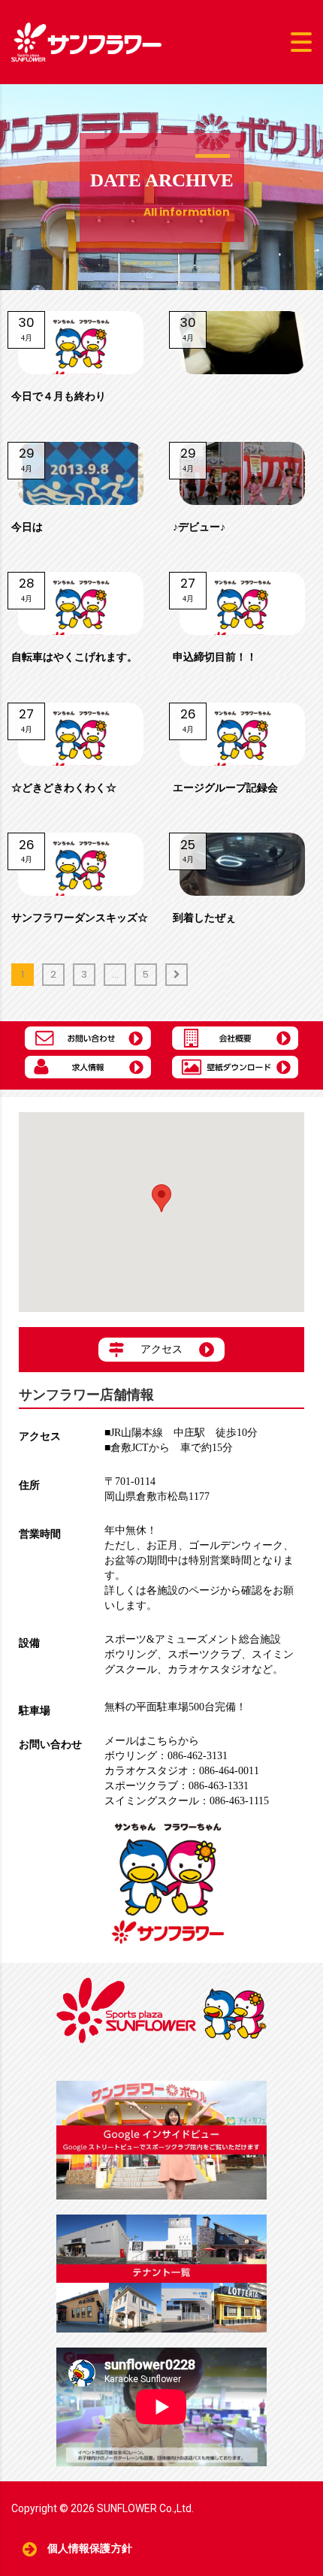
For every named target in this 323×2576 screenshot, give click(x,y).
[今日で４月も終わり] (81, 343)
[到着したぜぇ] (242, 864)
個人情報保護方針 (90, 2549)
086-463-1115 (187, 1801)
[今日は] (81, 473)
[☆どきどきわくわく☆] (81, 734)
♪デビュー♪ (199, 527)
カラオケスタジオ (210, 1669)
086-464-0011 (182, 1771)
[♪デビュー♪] (242, 473)
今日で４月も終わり (59, 396)
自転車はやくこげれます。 (74, 657)
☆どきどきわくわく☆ (64, 788)
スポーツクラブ (204, 1654)
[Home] (86, 41)
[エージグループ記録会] (242, 734)
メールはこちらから (152, 1741)
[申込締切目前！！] (242, 603)
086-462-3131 (166, 1756)
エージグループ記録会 (225, 788)
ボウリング (131, 1654)
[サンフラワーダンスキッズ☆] (81, 864)
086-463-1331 (177, 1786)
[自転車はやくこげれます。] (81, 603)
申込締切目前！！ (215, 657)
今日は (27, 527)
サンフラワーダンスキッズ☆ (80, 918)
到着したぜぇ (204, 918)
